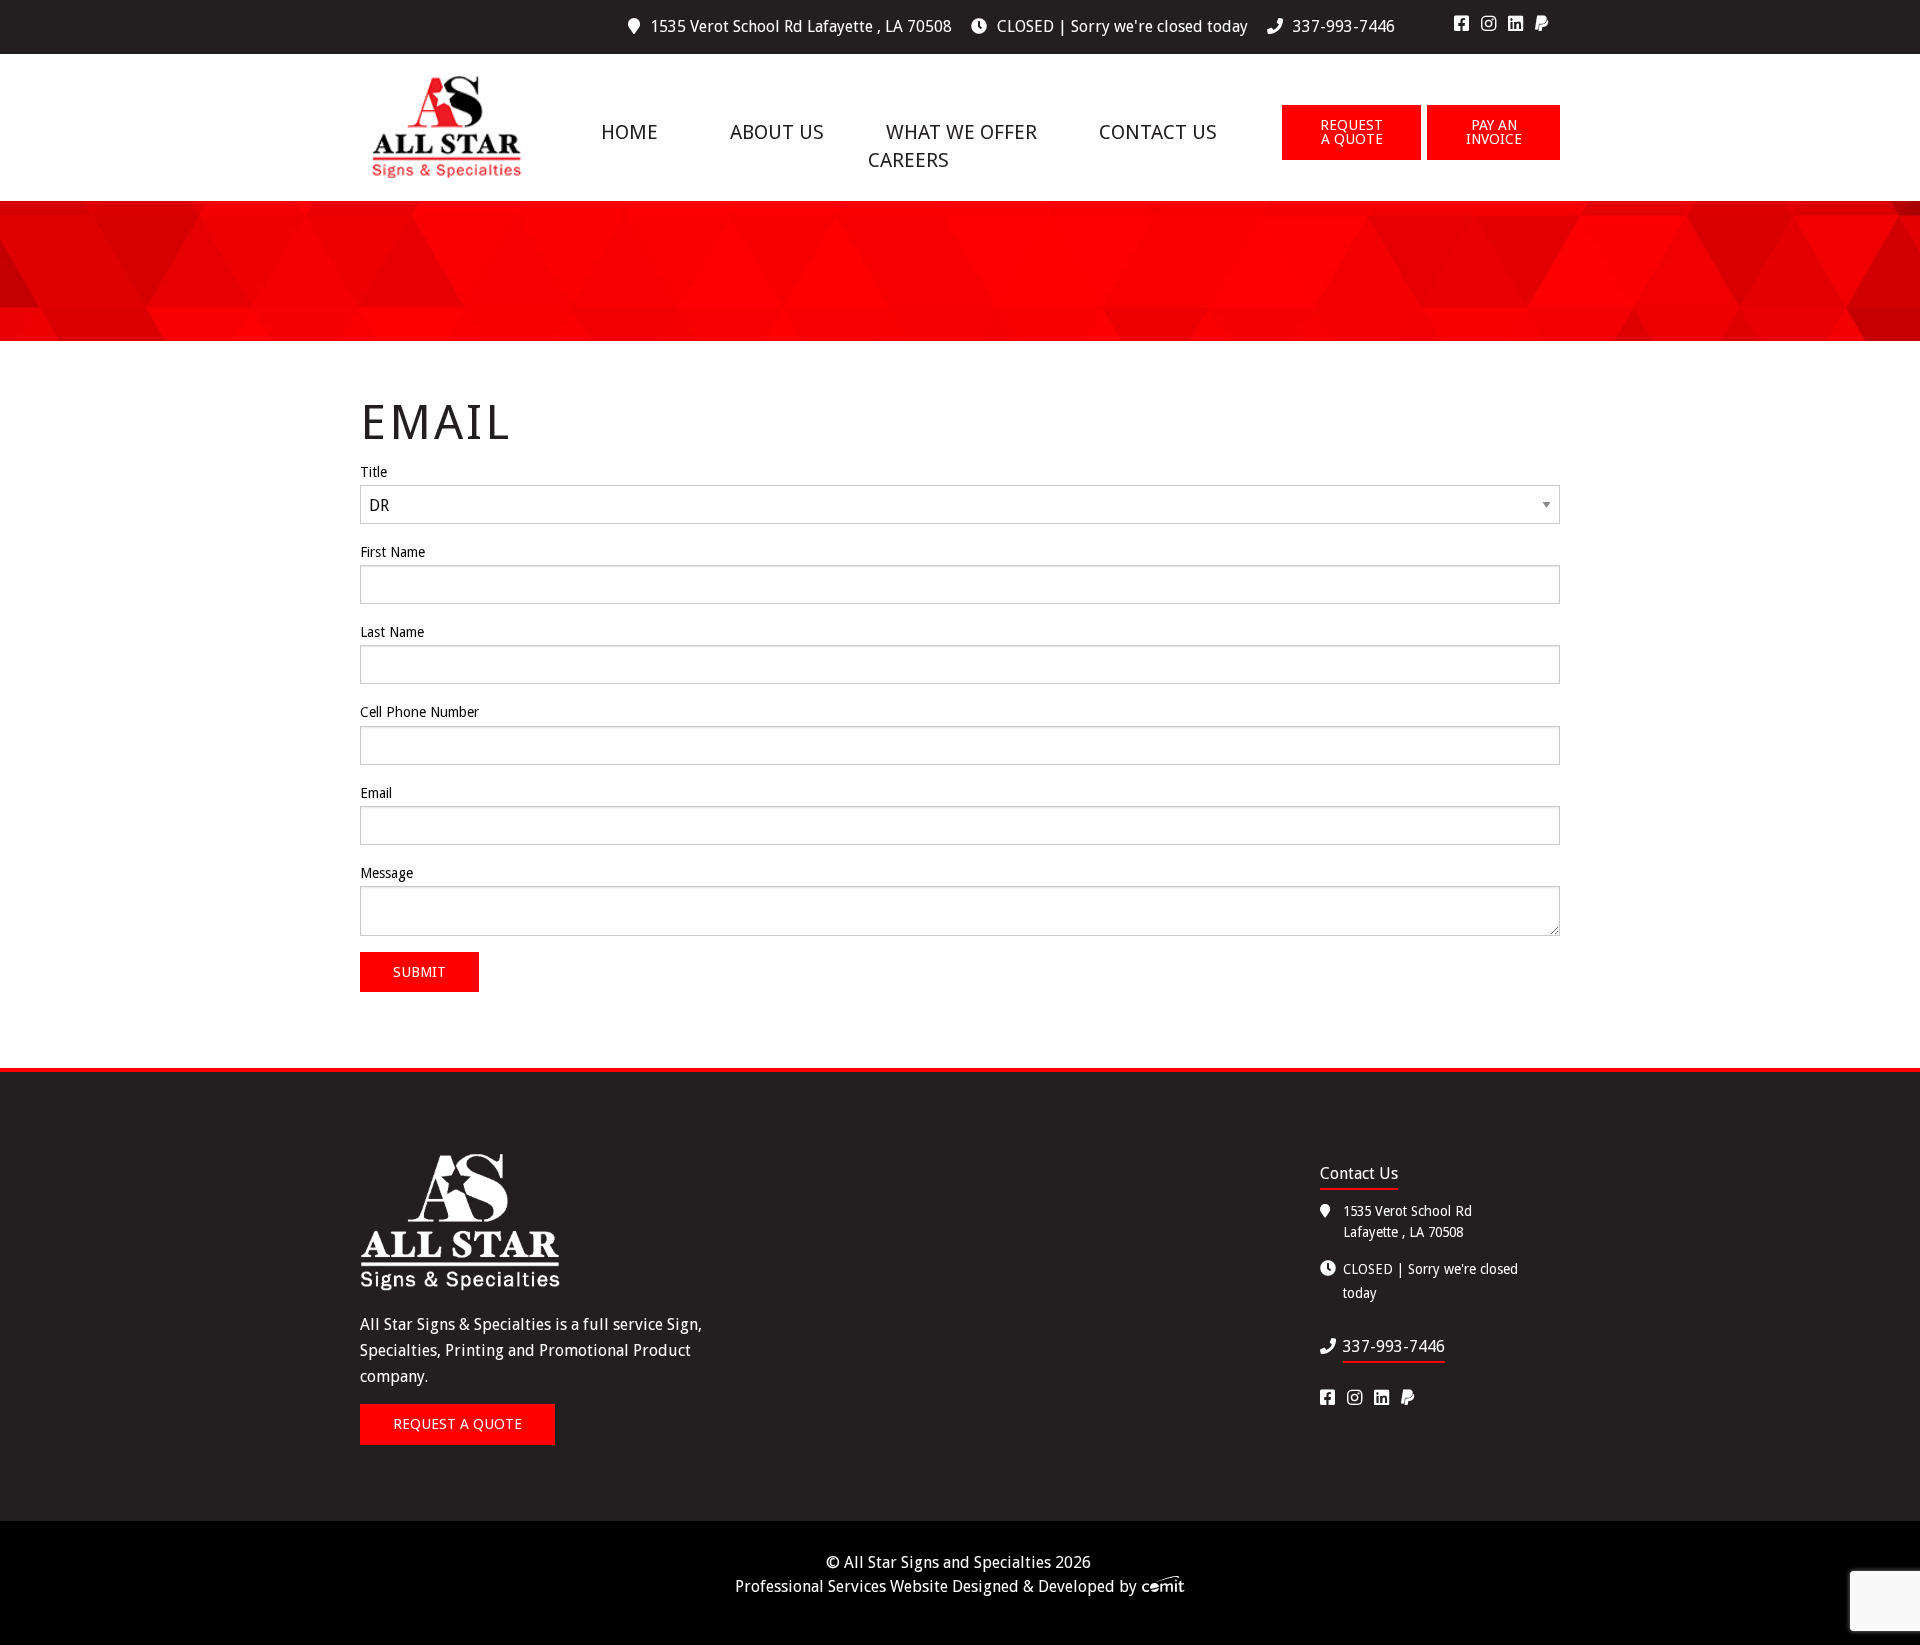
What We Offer (961, 132)
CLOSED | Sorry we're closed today (1122, 26)
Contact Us (1158, 132)
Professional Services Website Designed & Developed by (938, 1586)
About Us (777, 132)
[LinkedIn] (1515, 24)
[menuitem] (1467, 24)
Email (376, 793)
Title (373, 472)
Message (386, 873)
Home (629, 132)
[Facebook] (1461, 24)
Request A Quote (1351, 132)
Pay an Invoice (1494, 132)
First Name (392, 552)
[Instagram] (1488, 24)
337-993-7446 (1344, 26)
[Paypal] (1541, 24)
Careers (908, 160)
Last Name (392, 632)
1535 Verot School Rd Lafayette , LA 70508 (801, 26)
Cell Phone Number (419, 712)
